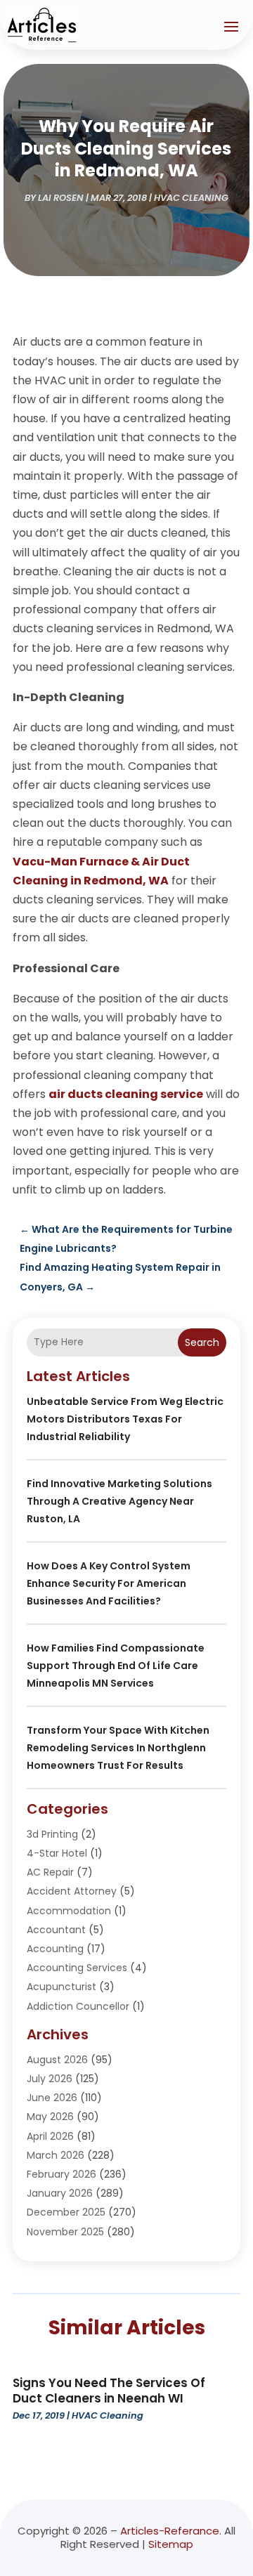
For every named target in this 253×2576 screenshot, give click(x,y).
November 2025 (65, 2232)
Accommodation (69, 1911)
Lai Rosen (61, 198)
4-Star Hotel (57, 1853)
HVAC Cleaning (191, 198)
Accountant (56, 1930)
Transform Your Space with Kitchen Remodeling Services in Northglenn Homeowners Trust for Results (118, 1748)
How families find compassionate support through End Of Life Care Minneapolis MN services (116, 1666)
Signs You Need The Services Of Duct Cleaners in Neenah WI (109, 2391)
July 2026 (50, 2079)
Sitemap (171, 2544)
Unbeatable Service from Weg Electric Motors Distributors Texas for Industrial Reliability (125, 1419)
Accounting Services (77, 1968)
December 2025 (66, 2212)
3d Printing (52, 1834)
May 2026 (50, 2117)
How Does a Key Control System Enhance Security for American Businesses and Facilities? (109, 1583)
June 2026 (52, 2098)
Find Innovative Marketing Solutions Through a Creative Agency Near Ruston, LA (119, 1501)
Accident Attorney (72, 1891)
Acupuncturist (61, 1987)
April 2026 (50, 2136)
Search (202, 1342)
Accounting (55, 1949)
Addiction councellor (78, 2006)
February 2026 (61, 2174)
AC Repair (50, 1872)
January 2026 (60, 2193)
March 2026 (56, 2155)
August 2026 (57, 2060)
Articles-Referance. (171, 2531)
